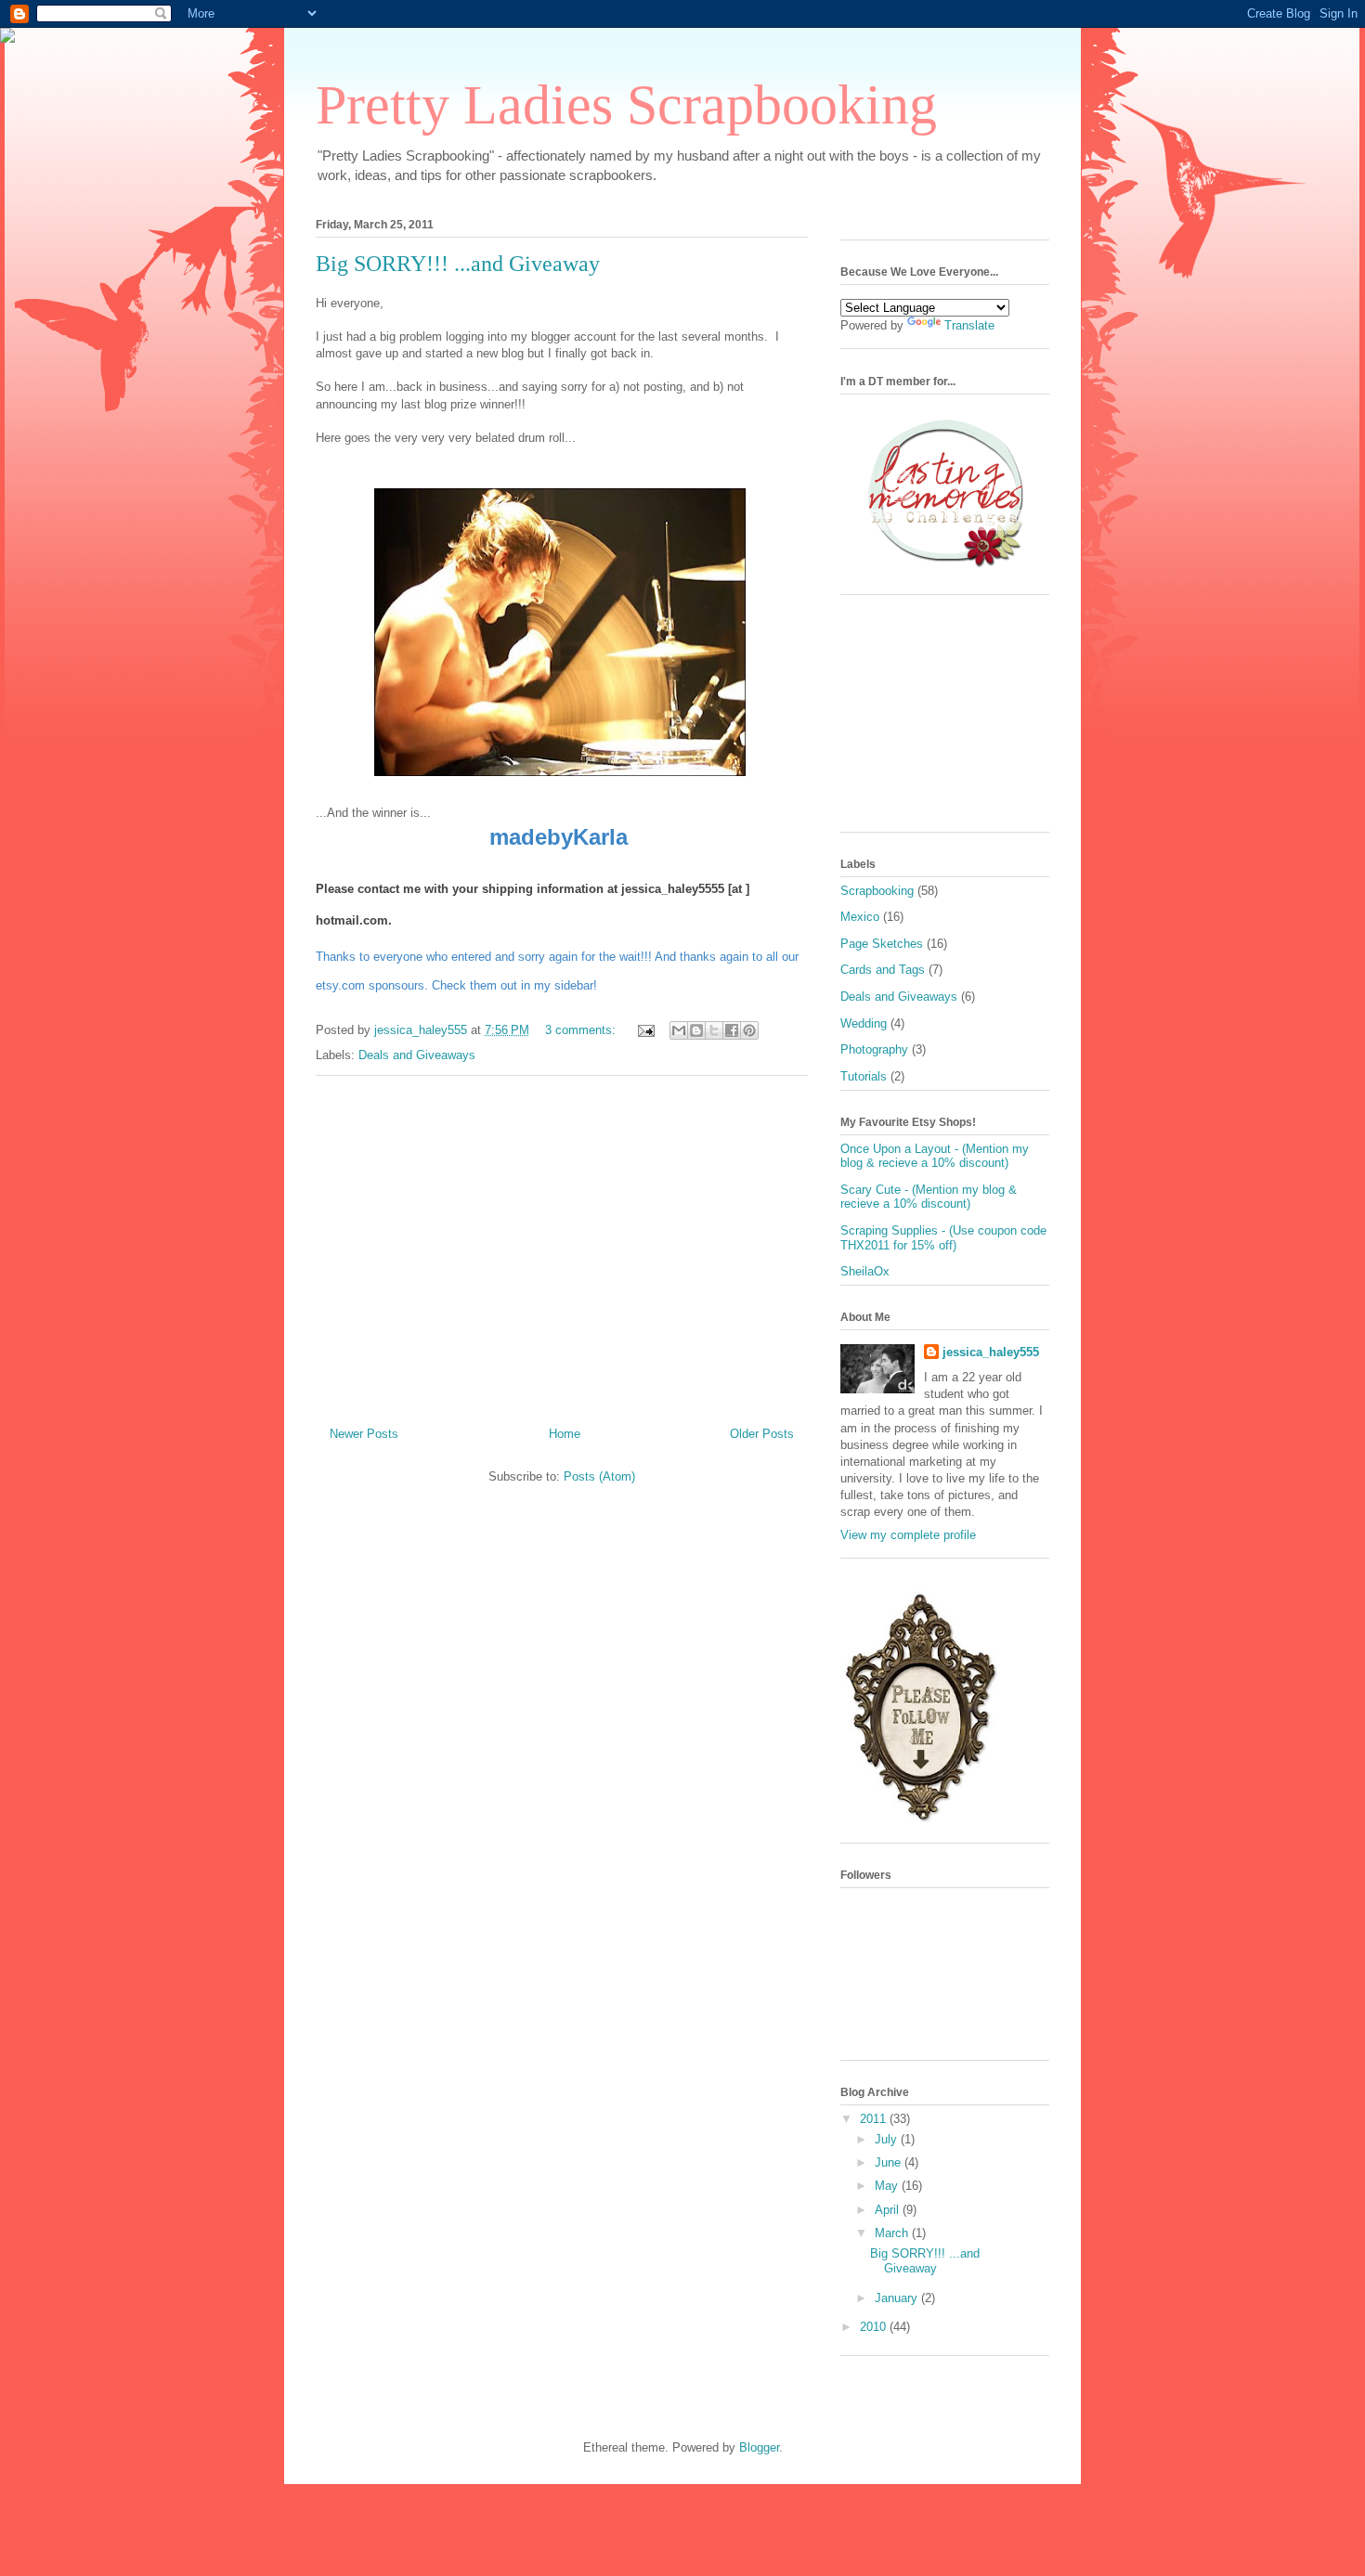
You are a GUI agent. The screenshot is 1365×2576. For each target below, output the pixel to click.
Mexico (860, 917)
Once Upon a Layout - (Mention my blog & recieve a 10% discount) (935, 1156)
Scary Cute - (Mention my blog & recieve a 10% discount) (929, 1197)
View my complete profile (908, 1535)
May (888, 2186)
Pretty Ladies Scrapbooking (626, 105)
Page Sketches (882, 944)
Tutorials (864, 1076)
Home (565, 1434)
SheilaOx (865, 1271)
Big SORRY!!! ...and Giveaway (458, 264)
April (889, 2210)
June (890, 2162)
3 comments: (582, 1030)
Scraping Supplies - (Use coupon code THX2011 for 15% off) (943, 1238)
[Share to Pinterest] (749, 1030)
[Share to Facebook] (732, 1030)
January (898, 2298)
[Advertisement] (562, 1244)
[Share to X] (714, 1030)
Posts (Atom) (599, 1476)
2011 (875, 2119)
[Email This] (679, 1030)
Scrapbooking (877, 891)
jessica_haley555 (991, 1352)
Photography (874, 1049)
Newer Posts (364, 1434)
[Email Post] (645, 1030)
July (888, 2139)
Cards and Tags (883, 970)
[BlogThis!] (696, 1030)
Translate (969, 325)
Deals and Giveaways (417, 1055)
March (893, 2233)
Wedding (864, 1023)
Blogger (759, 2447)
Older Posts (762, 1434)
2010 (875, 2327)
